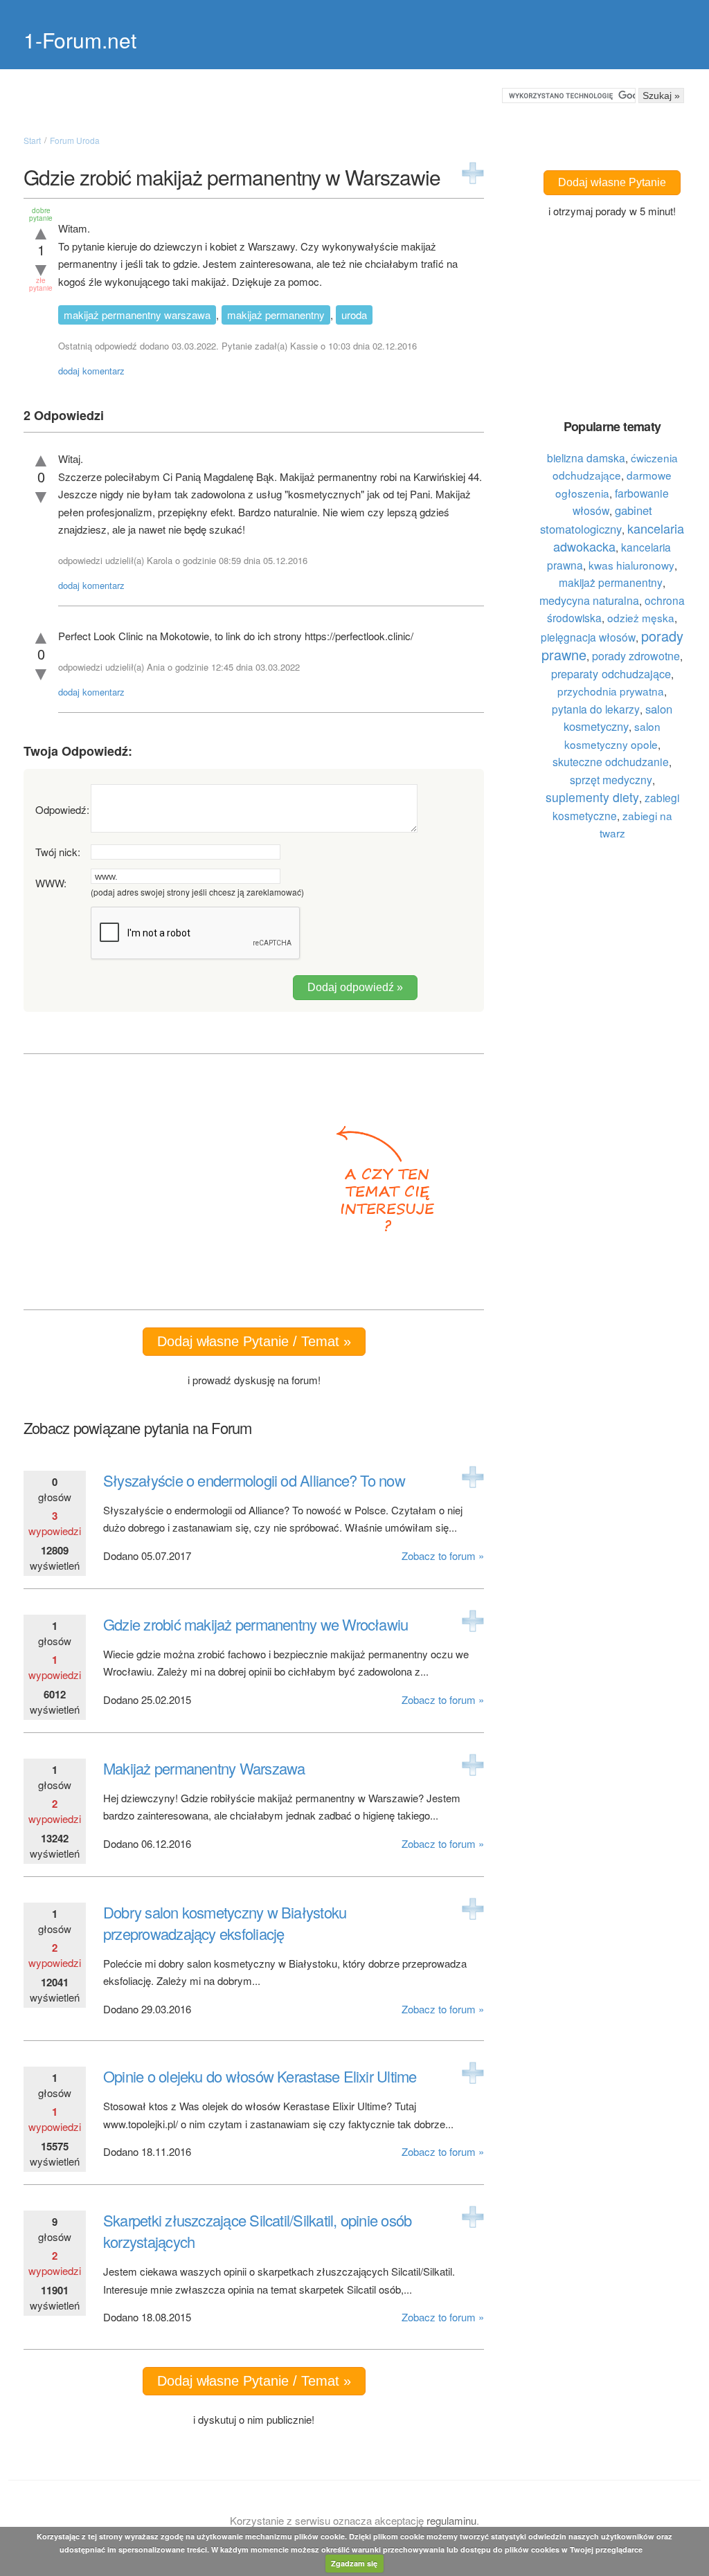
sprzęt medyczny (611, 779)
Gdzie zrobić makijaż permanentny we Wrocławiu (255, 1624)
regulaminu (451, 2520)
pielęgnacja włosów (588, 637)
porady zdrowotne (636, 656)
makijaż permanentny (276, 315)
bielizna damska (586, 457)
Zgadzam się (354, 2563)
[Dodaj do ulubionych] (473, 173)
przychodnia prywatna (611, 691)
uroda (354, 315)
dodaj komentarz (91, 371)
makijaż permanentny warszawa (137, 315)
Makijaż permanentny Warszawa (204, 1768)
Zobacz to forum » (443, 1555)
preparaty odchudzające (611, 673)
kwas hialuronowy (631, 565)
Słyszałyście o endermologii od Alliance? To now (254, 1480)
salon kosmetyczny (618, 718)
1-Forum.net (80, 40)
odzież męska (641, 617)
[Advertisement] (171, 1182)
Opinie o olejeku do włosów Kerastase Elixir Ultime (260, 2076)
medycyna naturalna (589, 600)
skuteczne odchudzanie (611, 761)
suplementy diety (592, 797)
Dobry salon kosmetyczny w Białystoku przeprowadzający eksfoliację (225, 1923)
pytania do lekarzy (596, 709)
